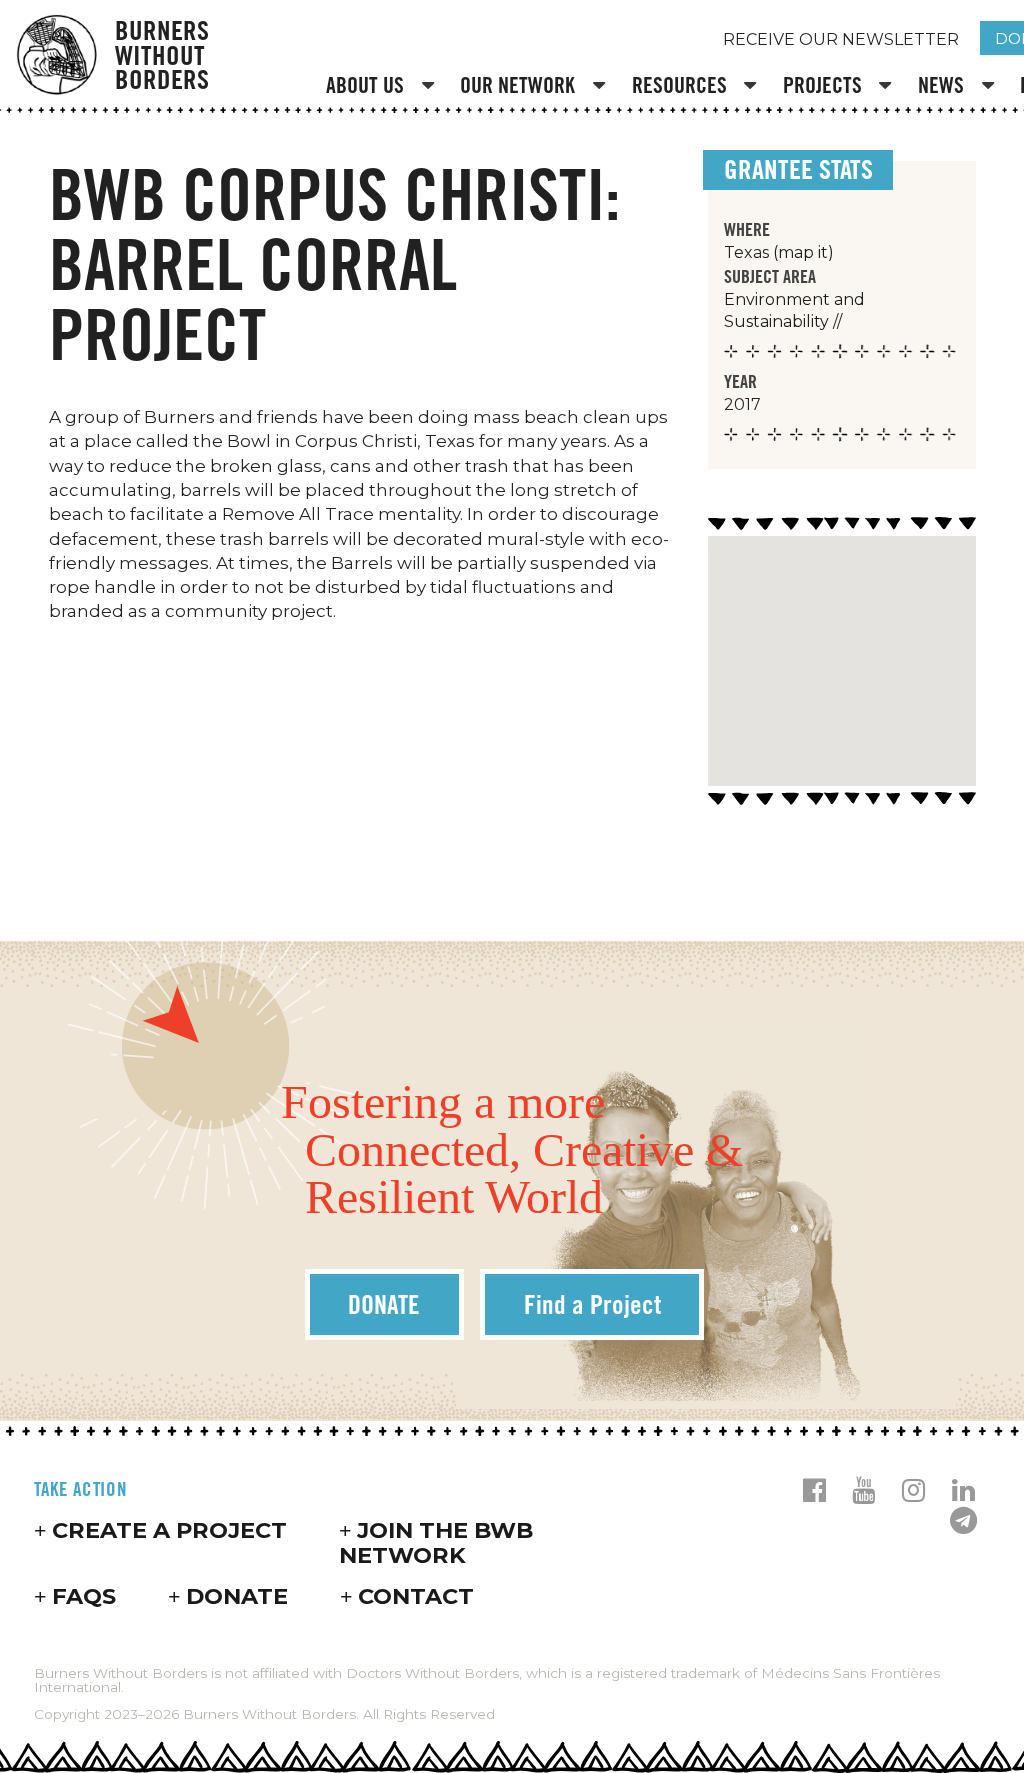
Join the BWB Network (436, 1542)
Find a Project (592, 1304)
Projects (822, 85)
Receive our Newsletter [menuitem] (841, 39)
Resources (679, 85)
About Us (365, 85)
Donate (237, 1596)
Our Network (517, 85)
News (941, 85)
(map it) (803, 252)
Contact (416, 1596)
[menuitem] (383, 87)
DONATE (384, 1304)
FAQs (84, 1596)
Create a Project (169, 1530)
